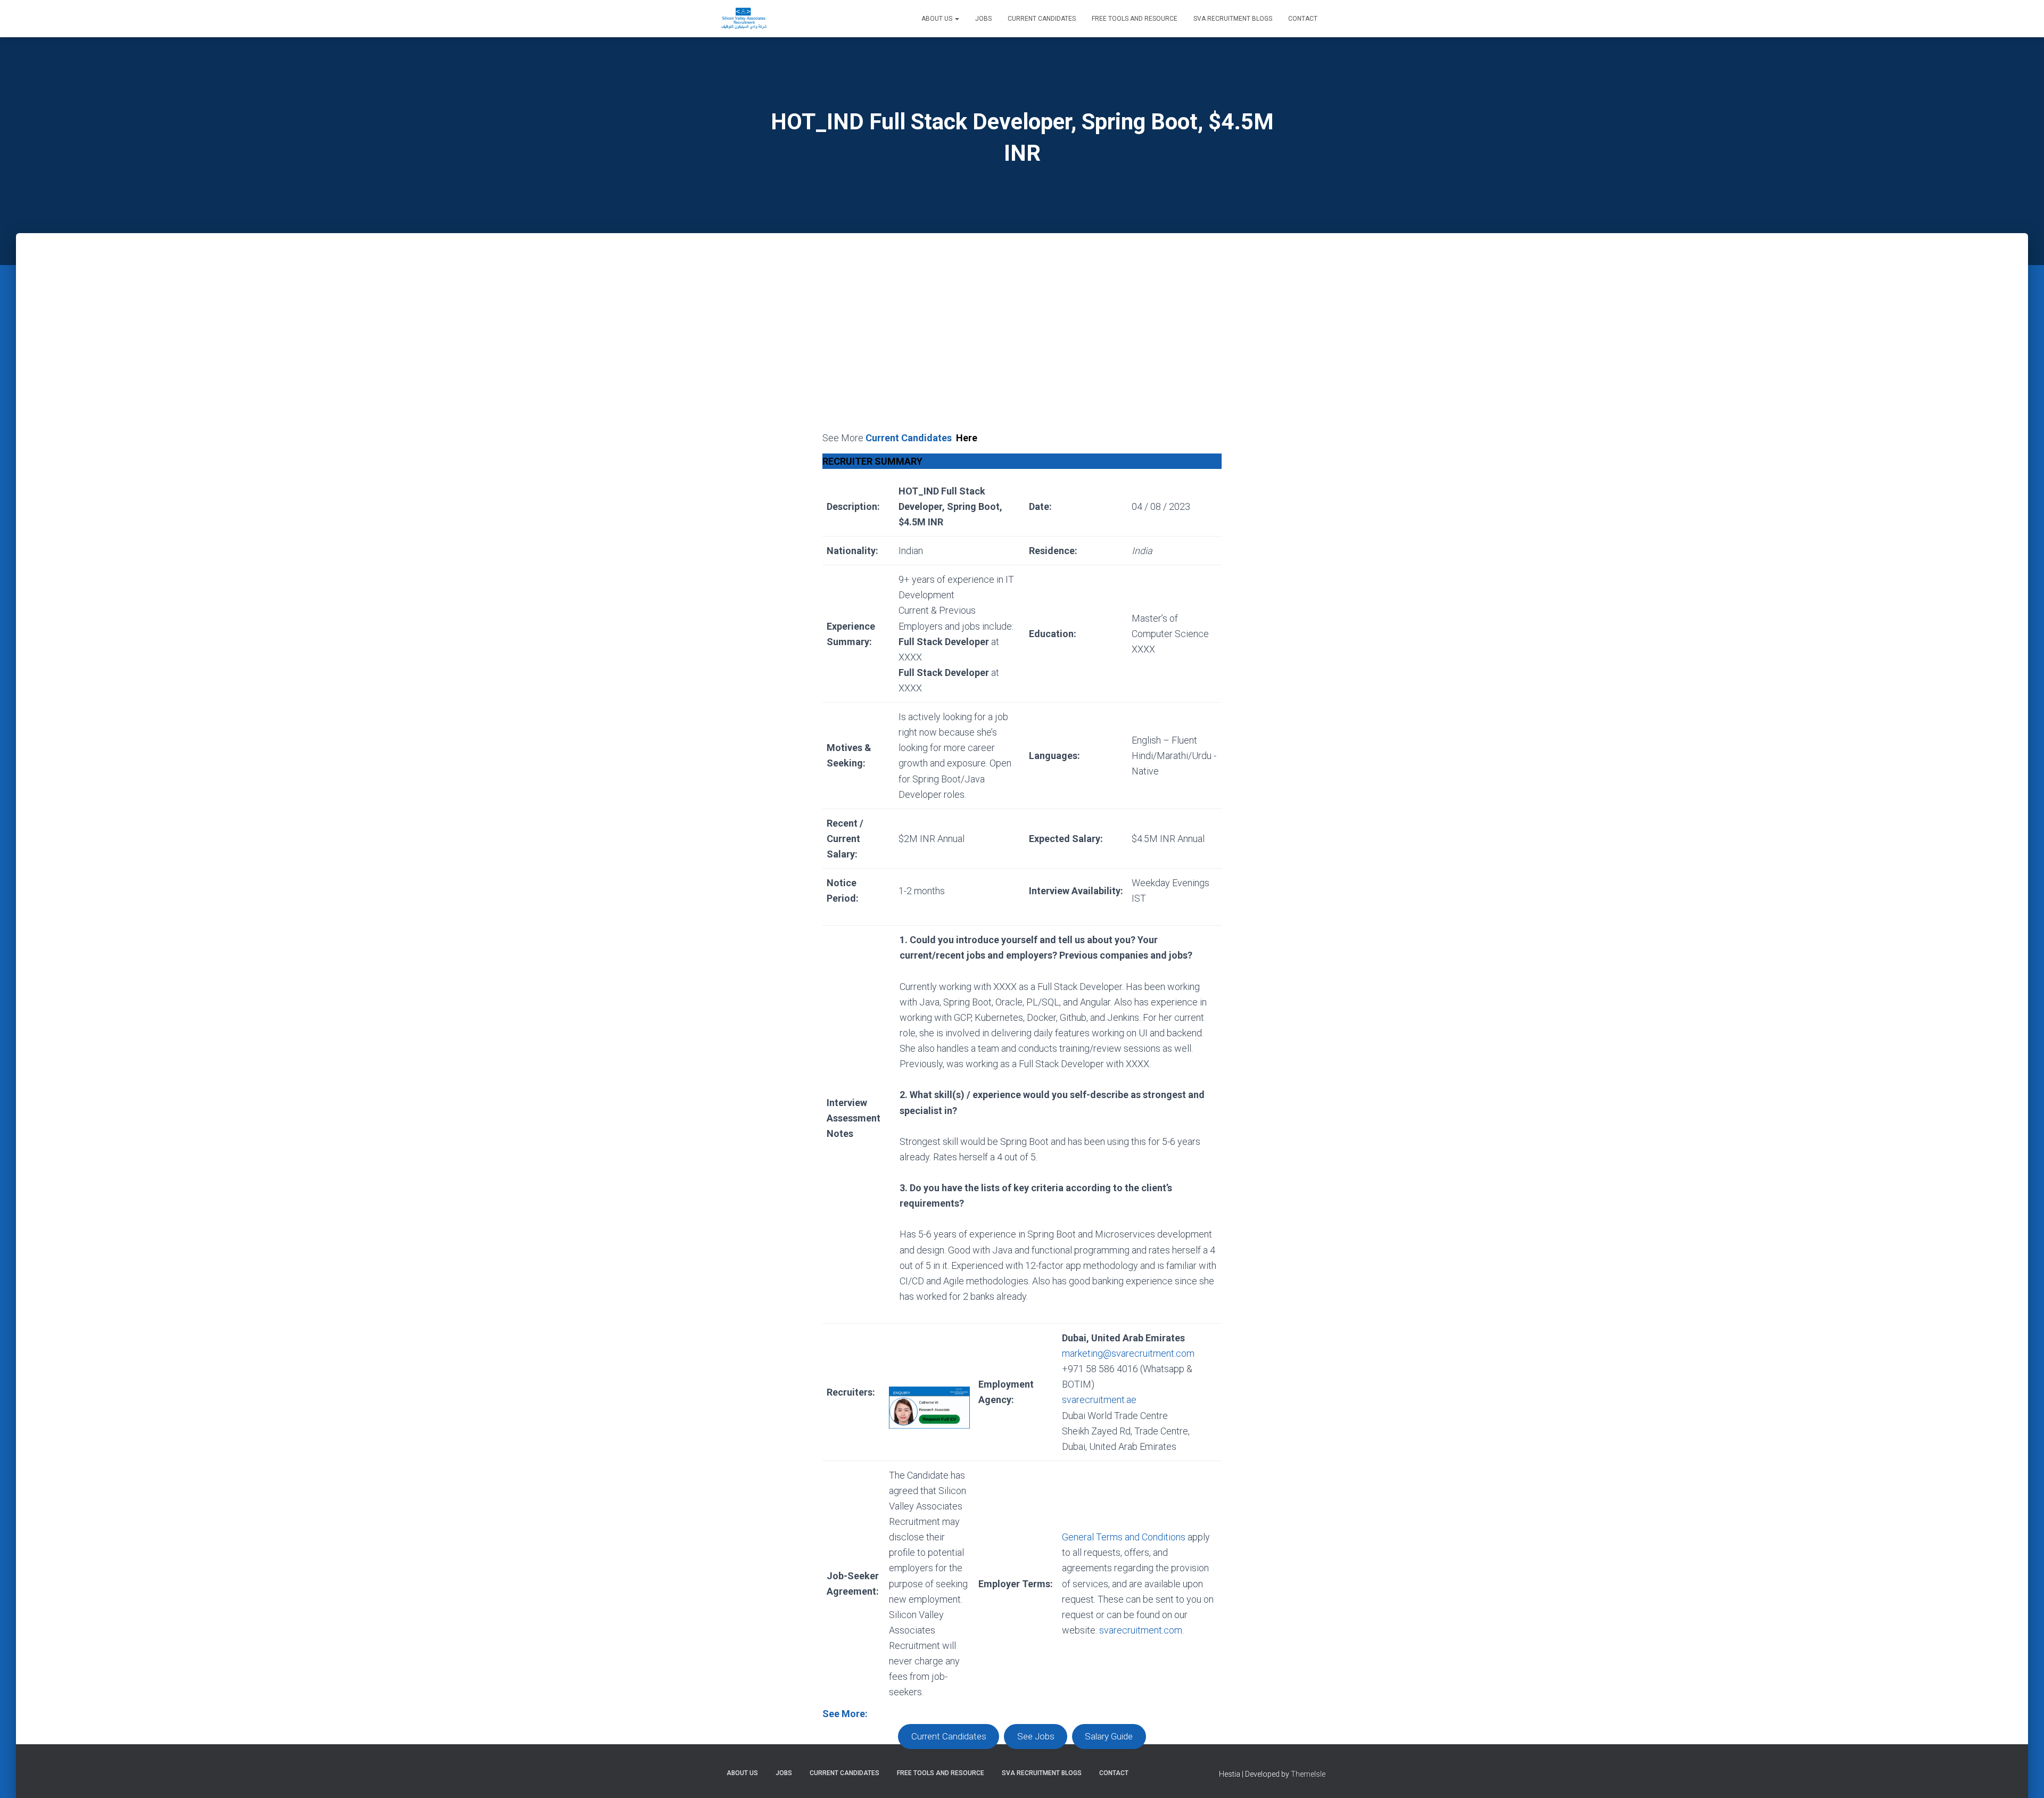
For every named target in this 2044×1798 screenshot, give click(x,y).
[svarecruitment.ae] (744, 19)
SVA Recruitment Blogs (1233, 19)
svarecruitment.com (1141, 1630)
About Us (938, 19)
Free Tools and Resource (1135, 19)
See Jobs (1036, 1737)
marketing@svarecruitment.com (1128, 1353)
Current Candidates (1042, 19)
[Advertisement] (1022, 350)
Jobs (983, 19)
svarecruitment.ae (1099, 1400)
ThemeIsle (1308, 1774)
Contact (1303, 19)
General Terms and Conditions (1124, 1537)
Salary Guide (1109, 1737)
